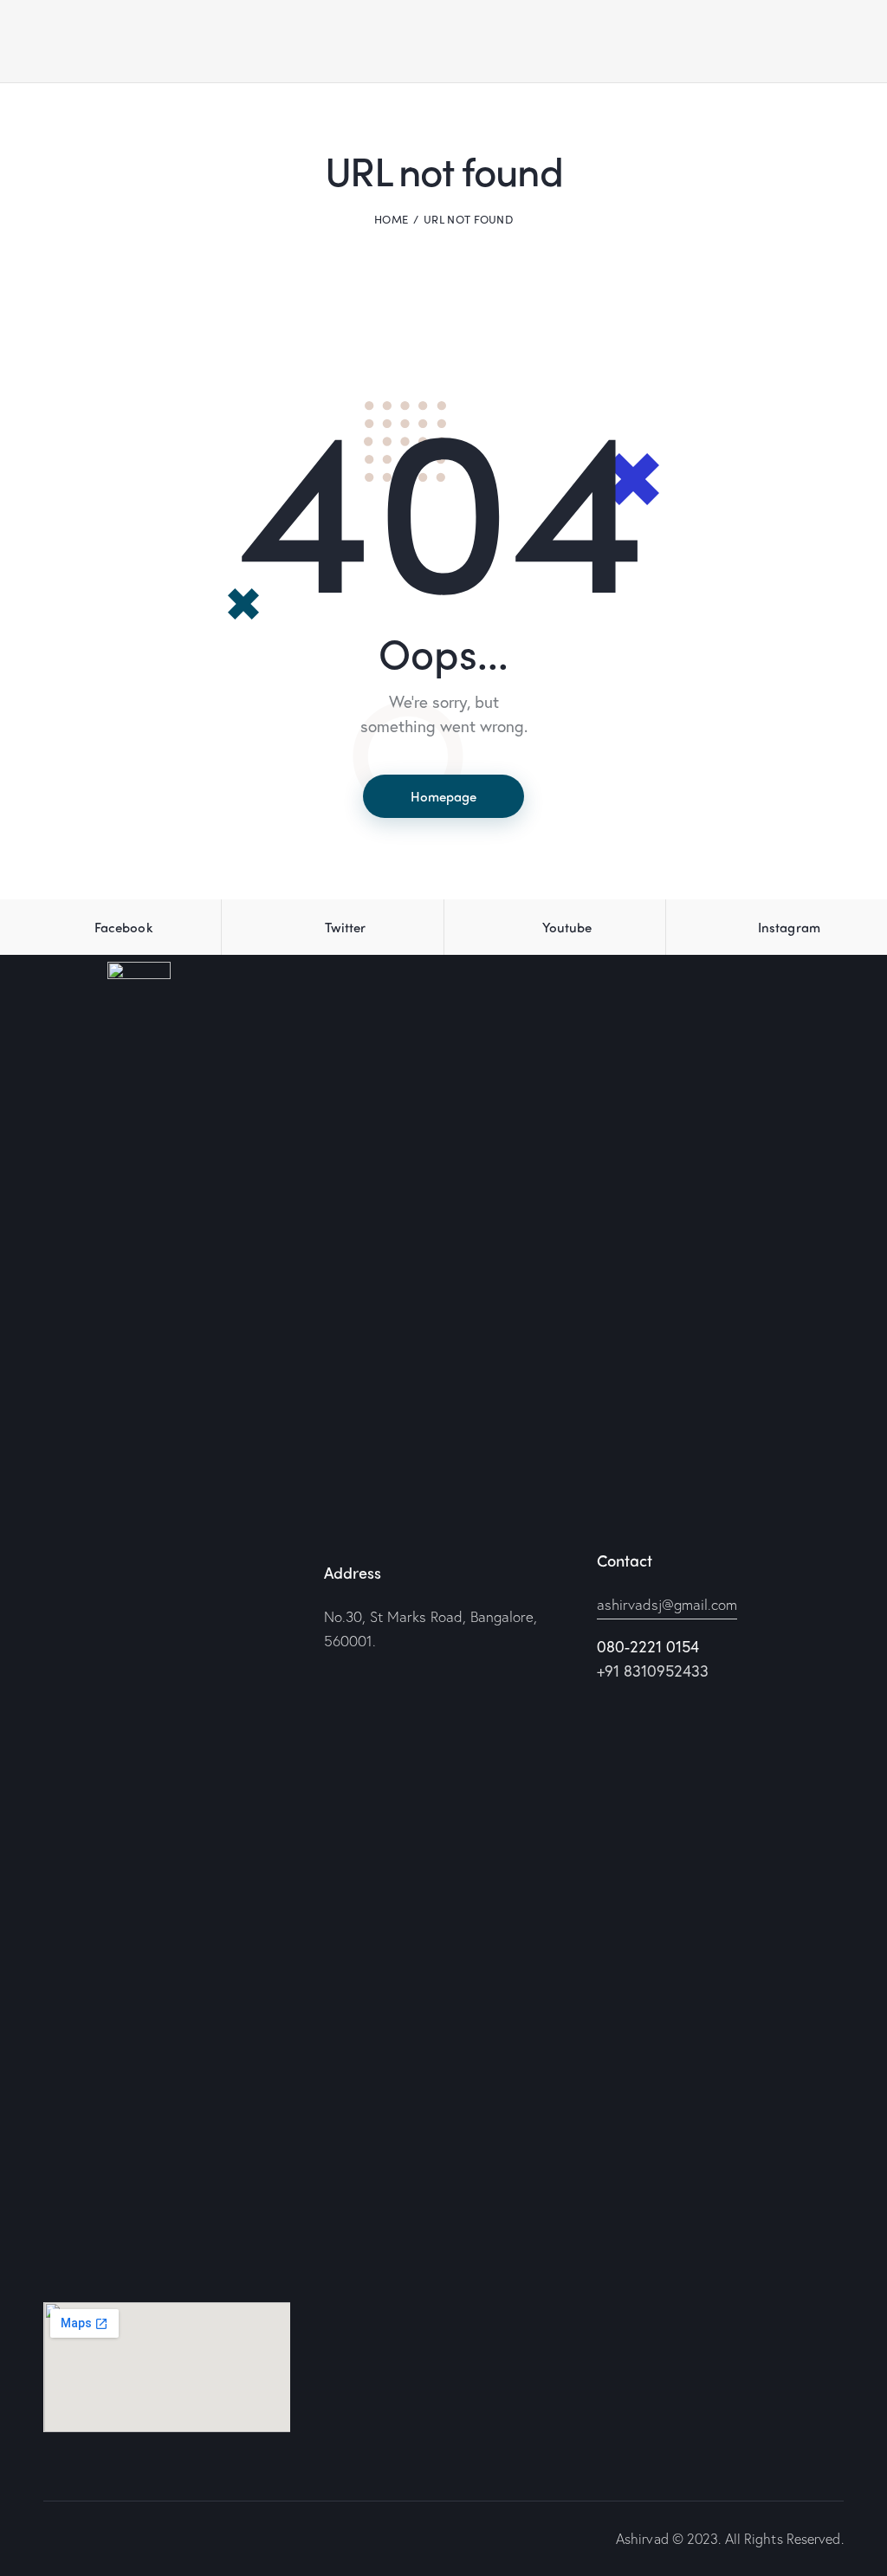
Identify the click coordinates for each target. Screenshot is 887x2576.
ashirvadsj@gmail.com (667, 1604)
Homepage (443, 796)
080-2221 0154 (648, 1646)
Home (391, 219)
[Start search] (832, 44)
